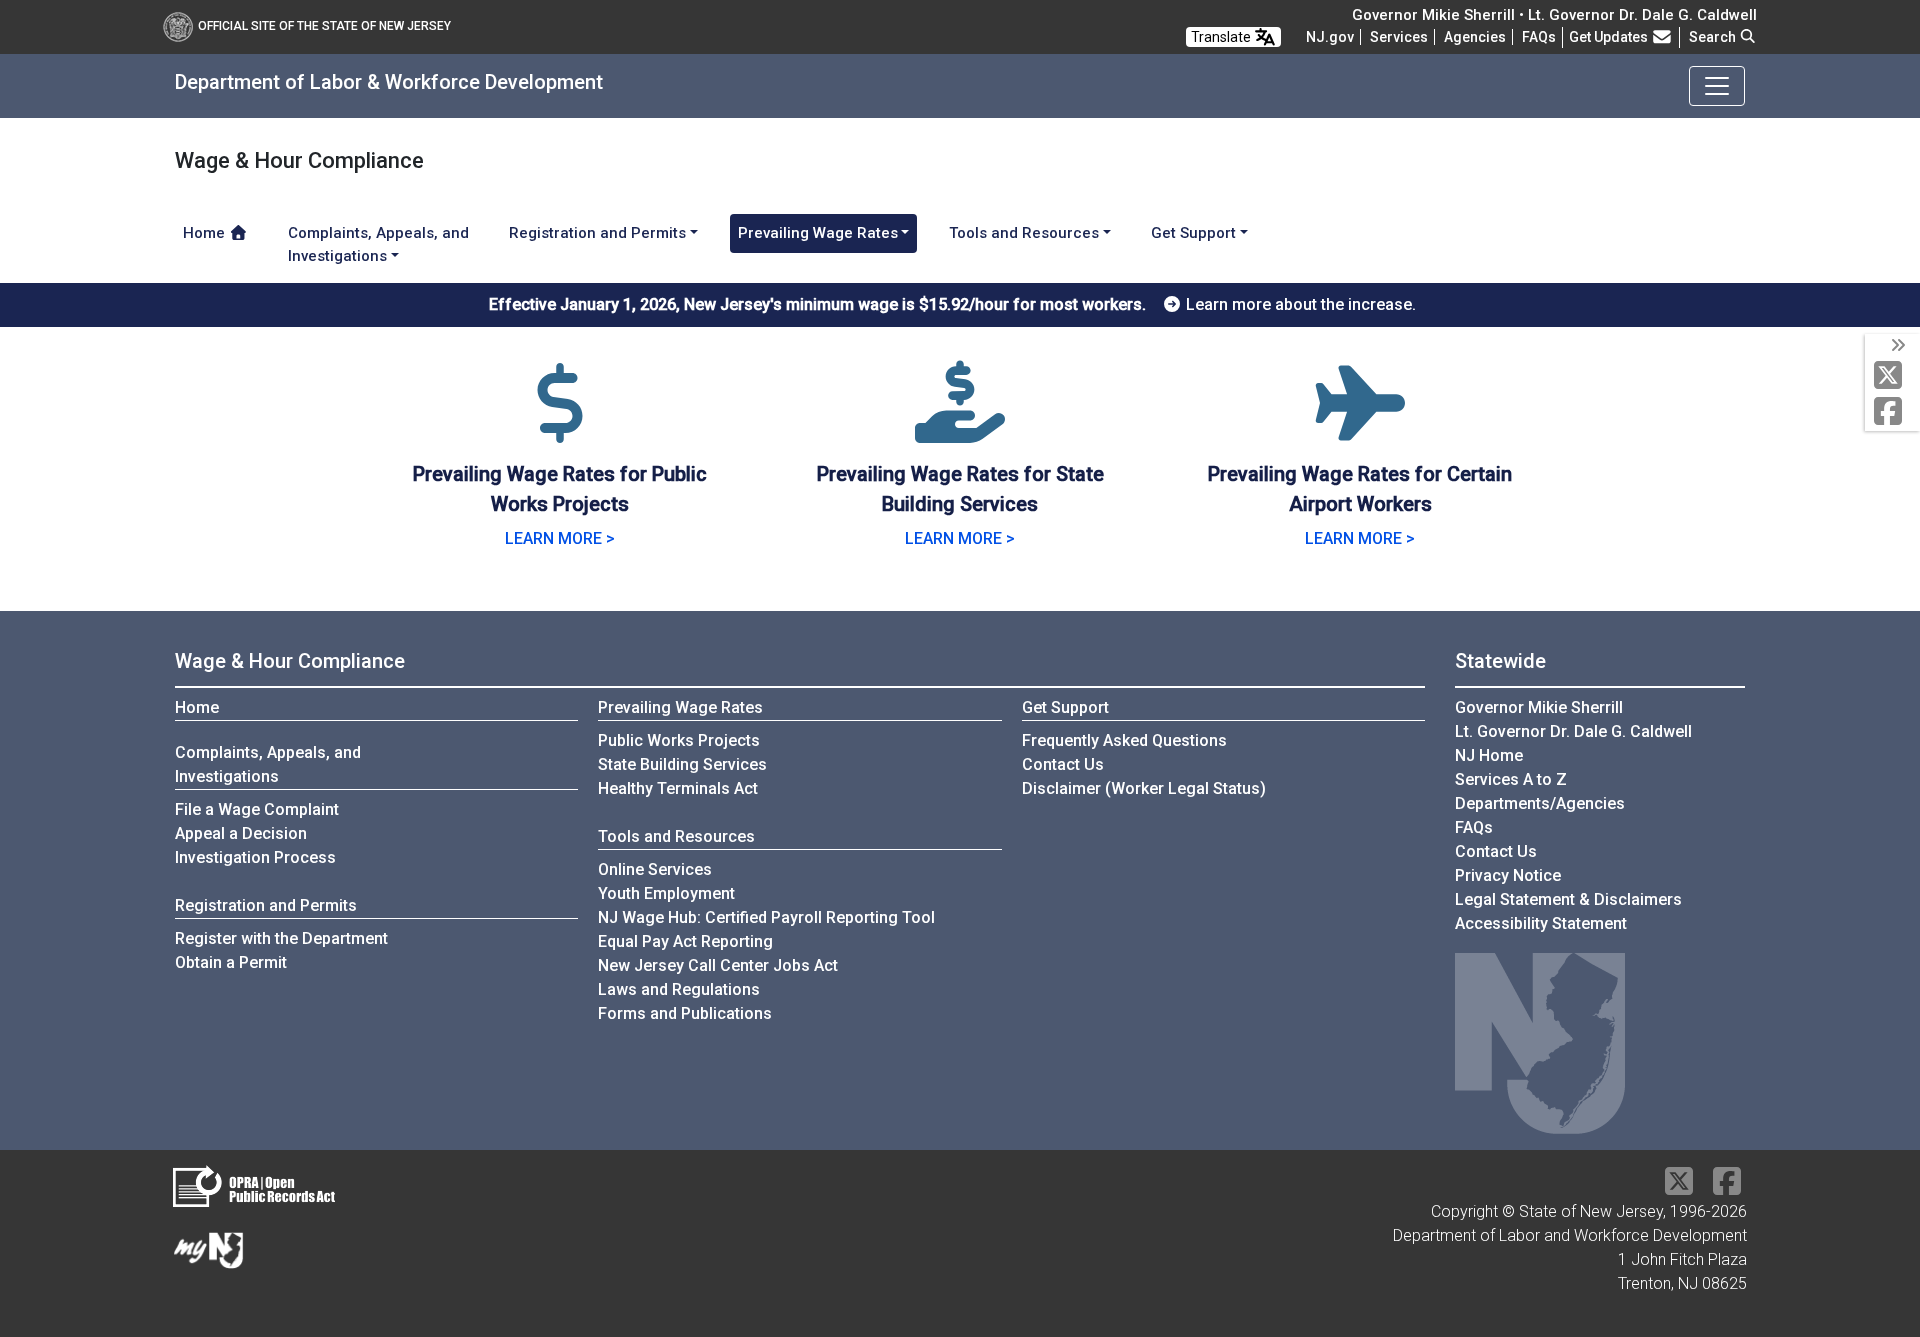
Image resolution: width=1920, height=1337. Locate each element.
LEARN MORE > (560, 538)
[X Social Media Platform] (1892, 376)
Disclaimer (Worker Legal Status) (1144, 788)
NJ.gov (1330, 37)
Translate (1222, 37)
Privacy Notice (1508, 875)
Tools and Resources (676, 836)
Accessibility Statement (1541, 923)
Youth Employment (666, 893)
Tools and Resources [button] (1024, 233)
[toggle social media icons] (1896, 346)
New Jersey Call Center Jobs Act (718, 965)
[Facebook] (1892, 412)
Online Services (655, 869)
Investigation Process (255, 857)
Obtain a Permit (231, 962)
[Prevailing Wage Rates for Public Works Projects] (560, 427)
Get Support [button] (1193, 233)
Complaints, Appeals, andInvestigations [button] (378, 244)
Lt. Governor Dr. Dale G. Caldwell (1573, 731)
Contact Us (1063, 764)
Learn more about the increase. (1299, 304)
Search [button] (1714, 37)
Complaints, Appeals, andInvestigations (268, 764)
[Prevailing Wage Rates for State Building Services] (960, 427)
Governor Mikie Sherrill (1539, 707)
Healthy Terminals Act (678, 788)
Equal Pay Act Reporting (685, 941)
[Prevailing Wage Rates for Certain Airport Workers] (1360, 427)
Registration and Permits (266, 905)
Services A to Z (1511, 779)
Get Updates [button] (1610, 37)
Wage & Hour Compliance (290, 661)
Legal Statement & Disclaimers (1568, 899)
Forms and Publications (685, 1013)
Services (1399, 37)
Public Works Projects (679, 740)
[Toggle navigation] (1717, 86)
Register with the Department (281, 938)
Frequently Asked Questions (1124, 740)
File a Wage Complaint (257, 809)
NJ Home (1489, 755)
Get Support (1065, 707)
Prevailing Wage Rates (680, 707)
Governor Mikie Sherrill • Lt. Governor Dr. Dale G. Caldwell (1554, 15)
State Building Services (682, 764)
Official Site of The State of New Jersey (324, 26)
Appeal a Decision (241, 833)
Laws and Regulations (679, 989)
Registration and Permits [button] (597, 233)
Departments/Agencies (1540, 803)
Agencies (1475, 37)
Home (206, 233)
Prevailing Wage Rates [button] (818, 233)
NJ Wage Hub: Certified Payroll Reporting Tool (766, 917)
